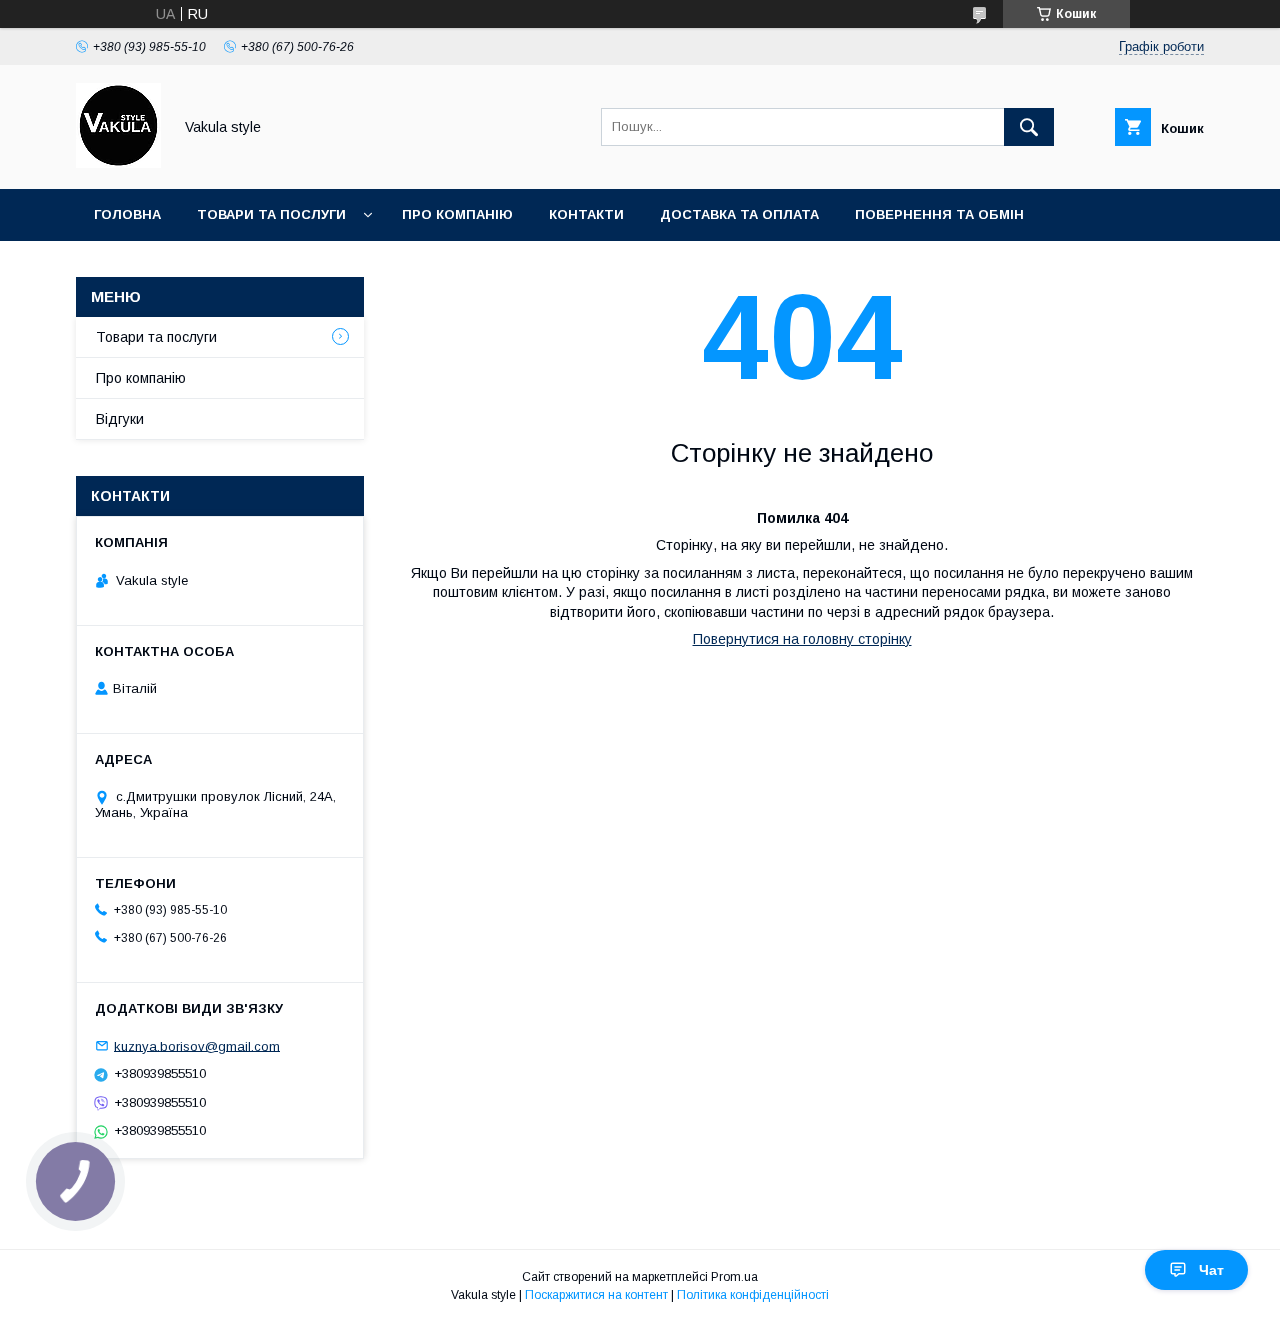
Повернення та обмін (939, 214)
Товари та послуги (271, 214)
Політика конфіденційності (753, 1295)
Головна (127, 214)
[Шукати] (1029, 127)
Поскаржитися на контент (596, 1295)
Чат (1211, 1270)
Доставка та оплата (739, 214)
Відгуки (120, 419)
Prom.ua (734, 1277)
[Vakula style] (118, 163)
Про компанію (457, 214)
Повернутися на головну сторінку (802, 639)
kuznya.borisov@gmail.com (197, 1045)
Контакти (586, 214)
